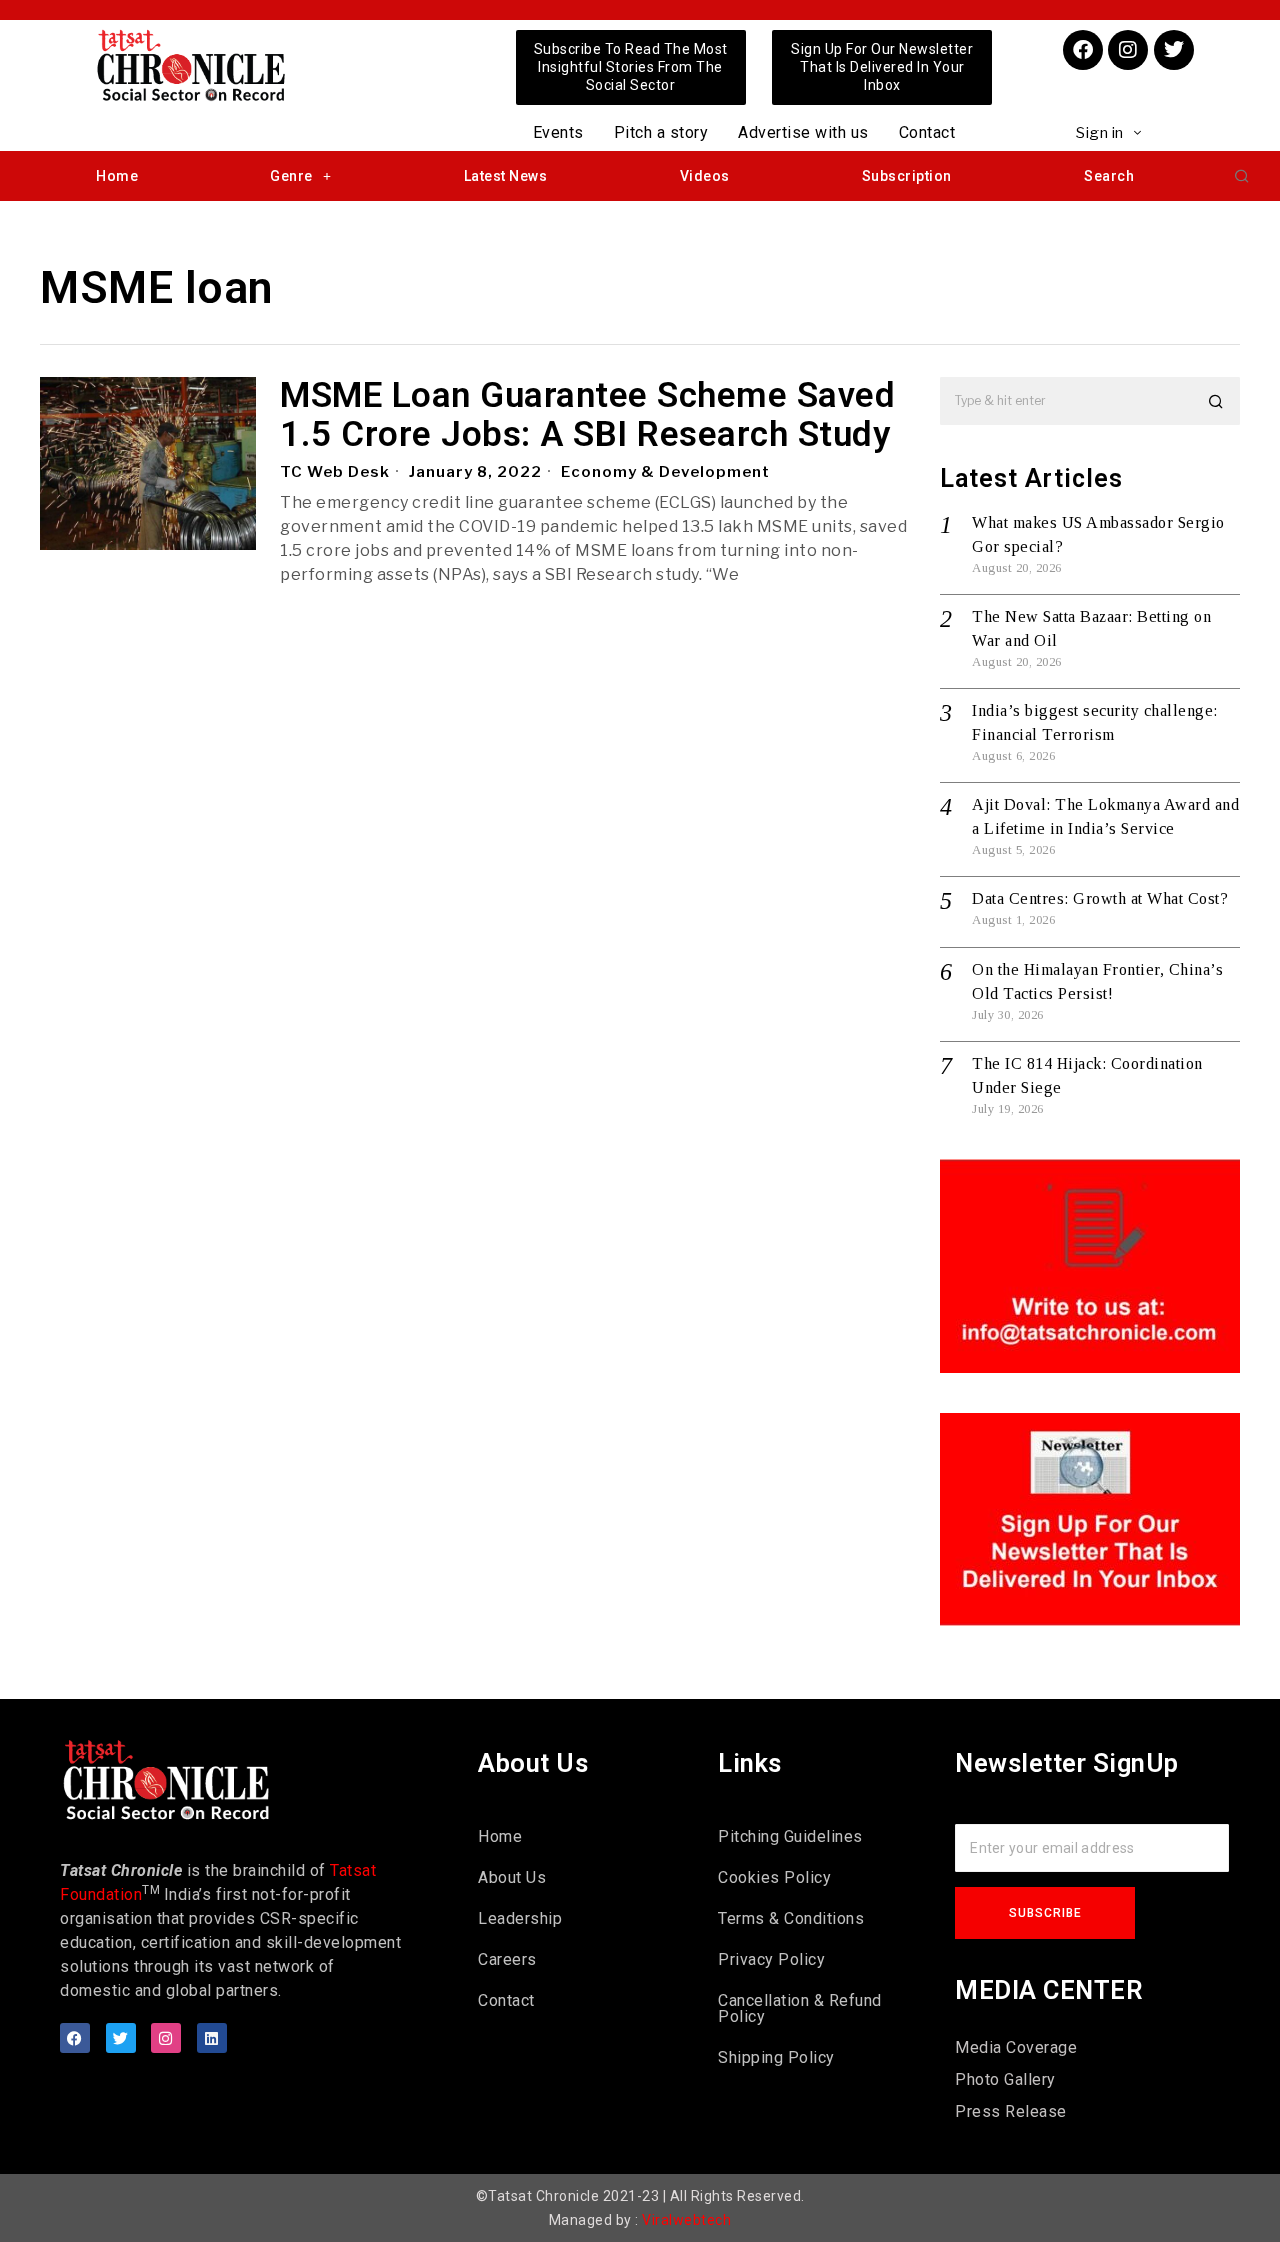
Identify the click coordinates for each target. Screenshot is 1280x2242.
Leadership (520, 1918)
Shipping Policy (776, 2057)
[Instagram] (1128, 50)
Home (117, 176)
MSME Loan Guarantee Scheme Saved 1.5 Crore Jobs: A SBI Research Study (587, 415)
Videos (705, 176)
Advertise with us (803, 132)
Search (1109, 176)
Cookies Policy (774, 1877)
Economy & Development (665, 472)
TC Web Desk (335, 472)
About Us (512, 1877)
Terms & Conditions (791, 1918)
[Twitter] (1174, 50)
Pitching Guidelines (790, 1836)
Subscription (907, 176)
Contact (927, 132)
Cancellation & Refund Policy (800, 2008)
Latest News (506, 176)
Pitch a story (661, 132)
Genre (291, 176)
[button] (1242, 176)
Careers (507, 1959)
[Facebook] (1083, 50)
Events (558, 132)
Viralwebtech (686, 2220)
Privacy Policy (771, 1959)
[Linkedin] (212, 2038)
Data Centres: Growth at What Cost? (1100, 898)
